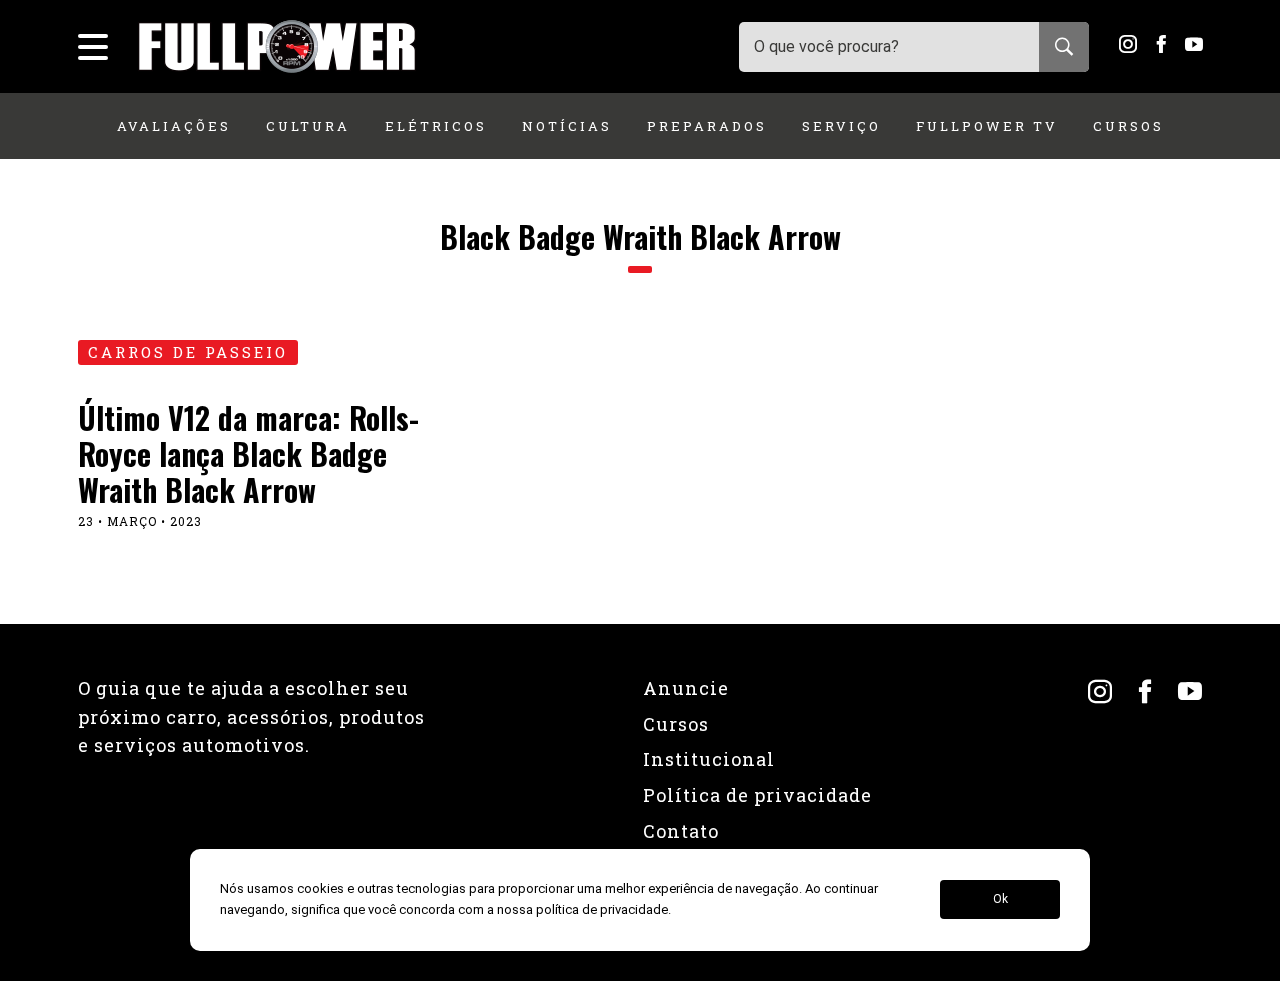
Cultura (308, 126)
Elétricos (436, 126)
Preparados (707, 126)
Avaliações (174, 126)
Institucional (709, 759)
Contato (681, 831)
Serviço (841, 126)
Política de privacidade (757, 795)
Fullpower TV (987, 126)
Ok (1000, 900)
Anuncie (686, 688)
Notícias (567, 126)
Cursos (1128, 126)
